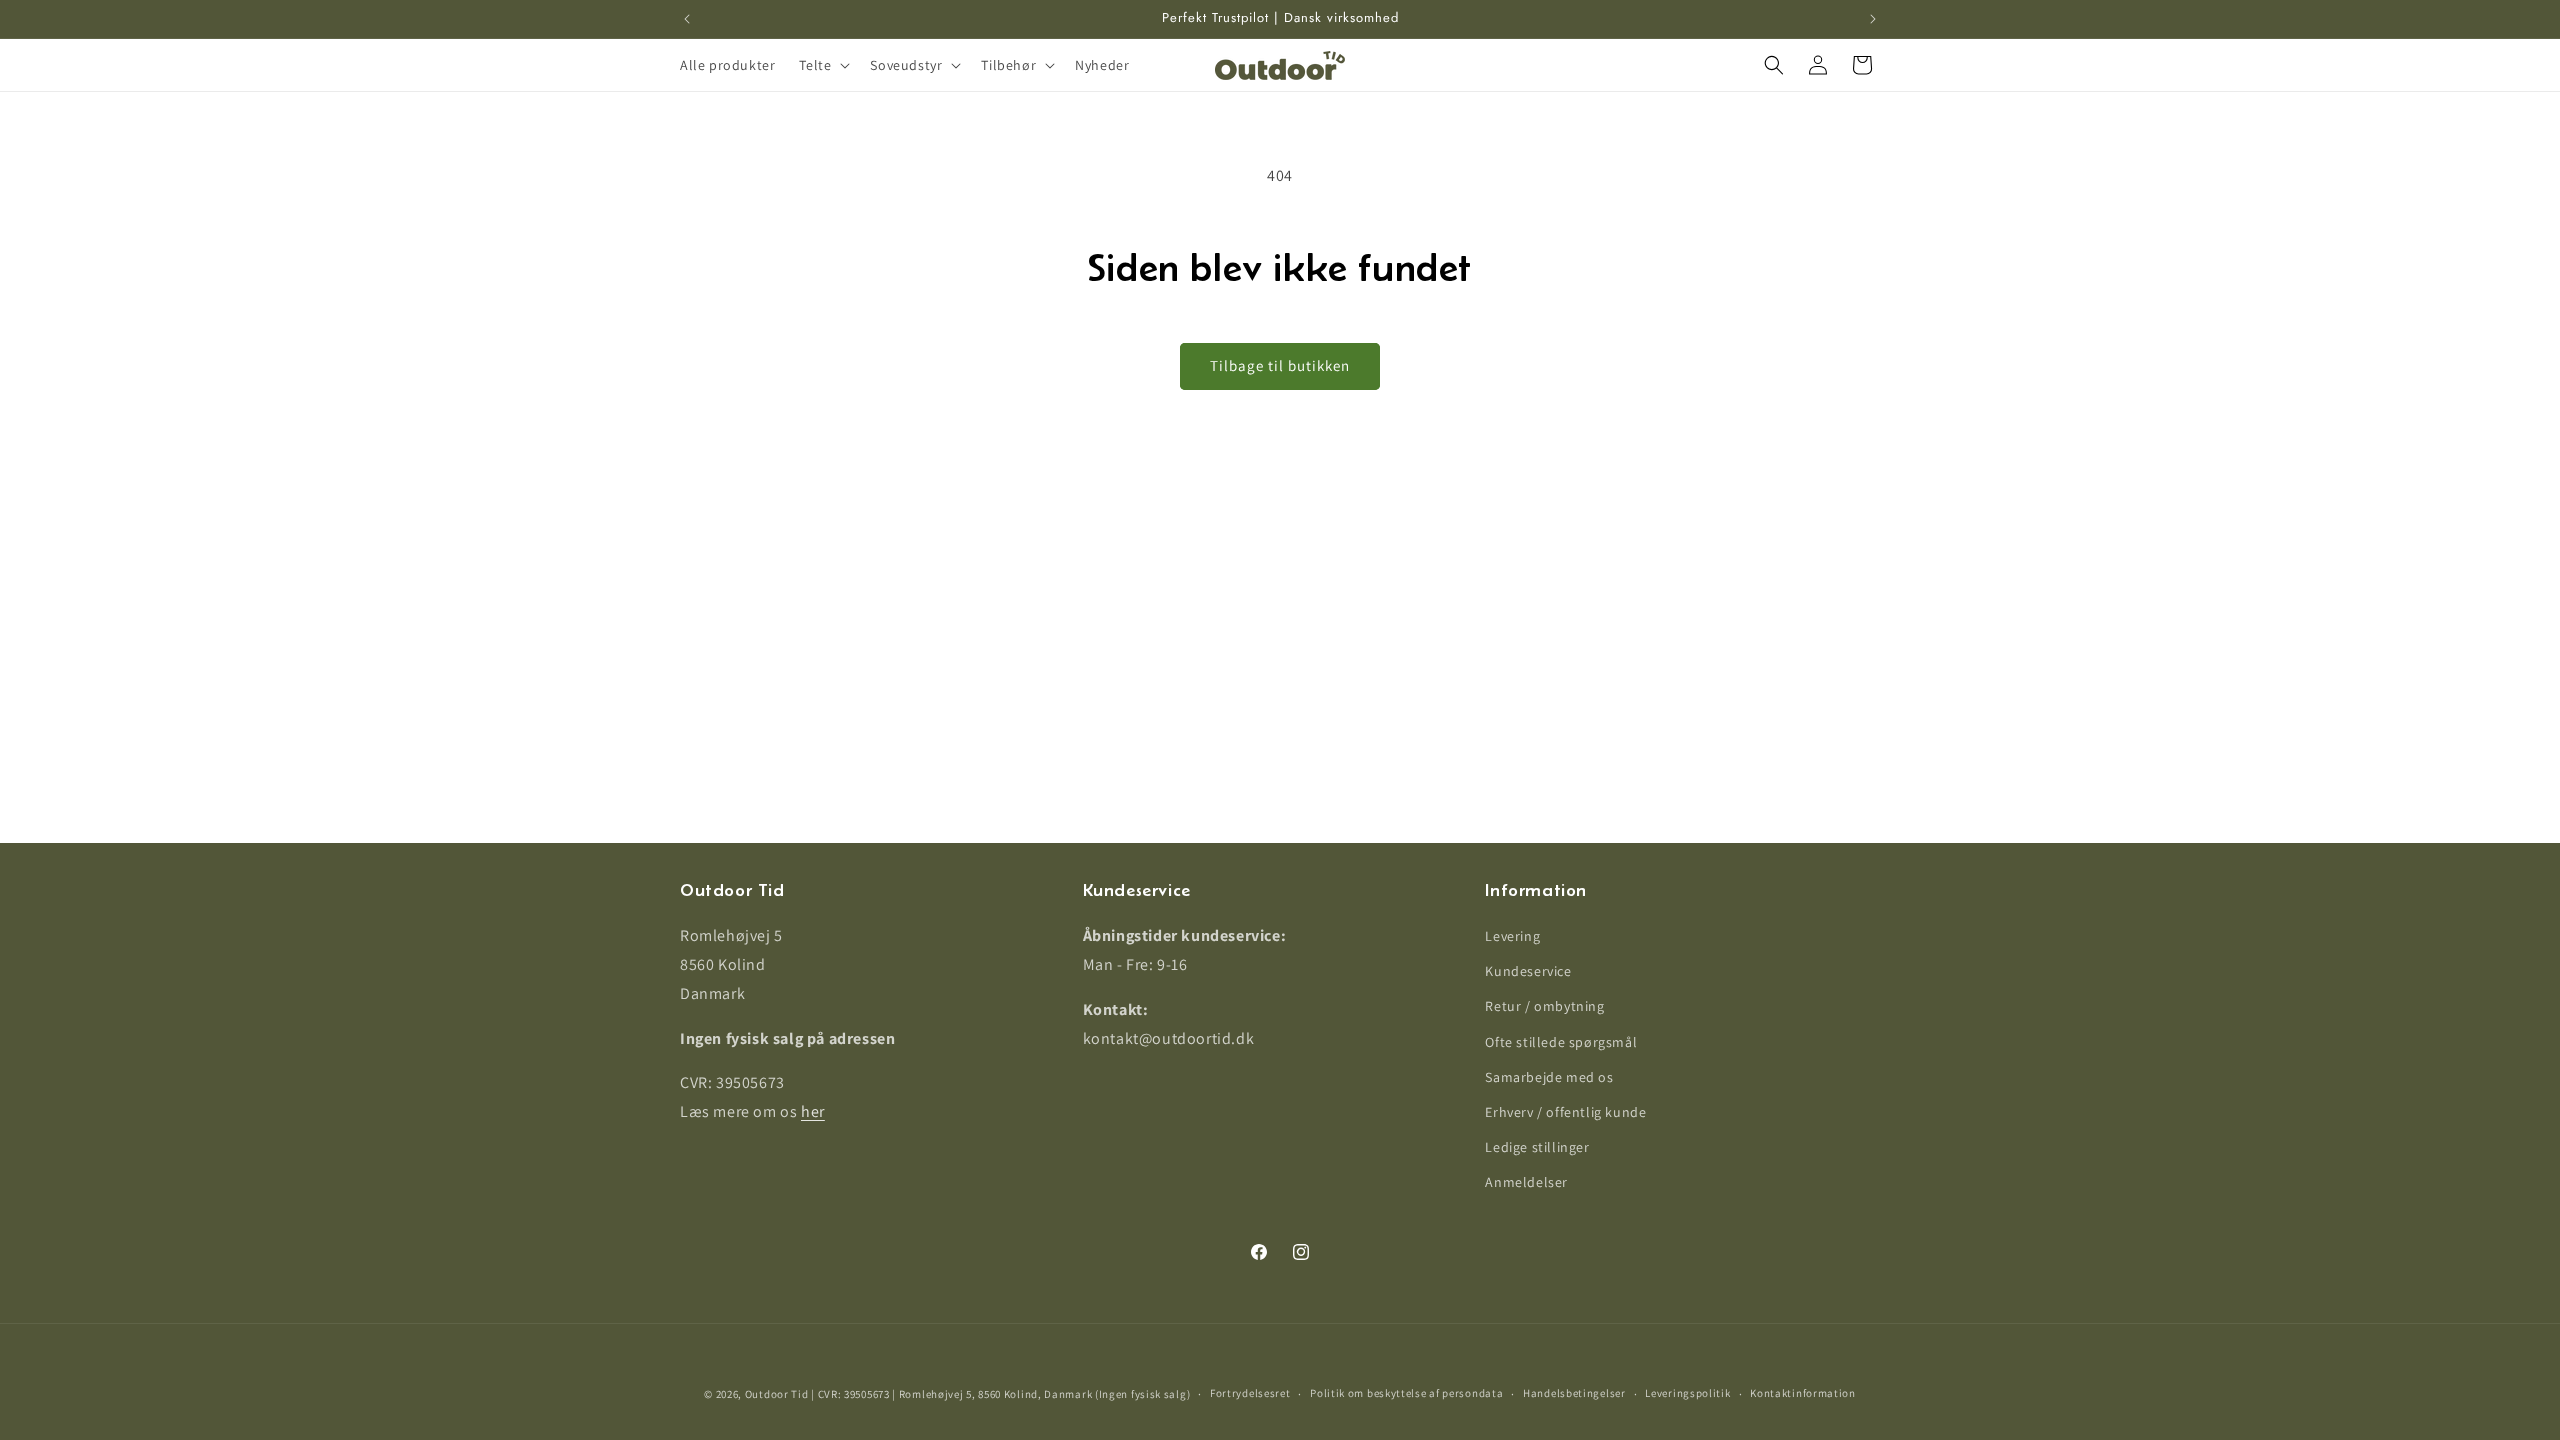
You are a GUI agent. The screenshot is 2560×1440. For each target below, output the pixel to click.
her (813, 1111)
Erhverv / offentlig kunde (1565, 1112)
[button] (822, 65)
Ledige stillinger (1537, 1147)
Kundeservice (1528, 971)
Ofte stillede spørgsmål (1561, 1042)
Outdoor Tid (777, 1394)
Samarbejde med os (1549, 1077)
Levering (1512, 936)
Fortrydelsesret (1250, 1393)
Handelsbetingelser (1574, 1393)
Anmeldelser (1526, 1182)
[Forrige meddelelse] (687, 19)
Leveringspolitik (1687, 1393)
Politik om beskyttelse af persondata (1406, 1393)
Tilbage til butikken (1280, 365)
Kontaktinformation (1803, 1393)
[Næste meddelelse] (1873, 19)
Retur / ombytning (1544, 1006)
